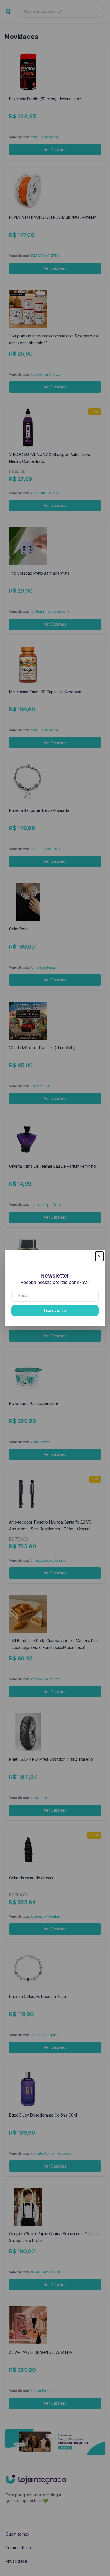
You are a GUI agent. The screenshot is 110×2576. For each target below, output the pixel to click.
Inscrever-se (55, 1311)
